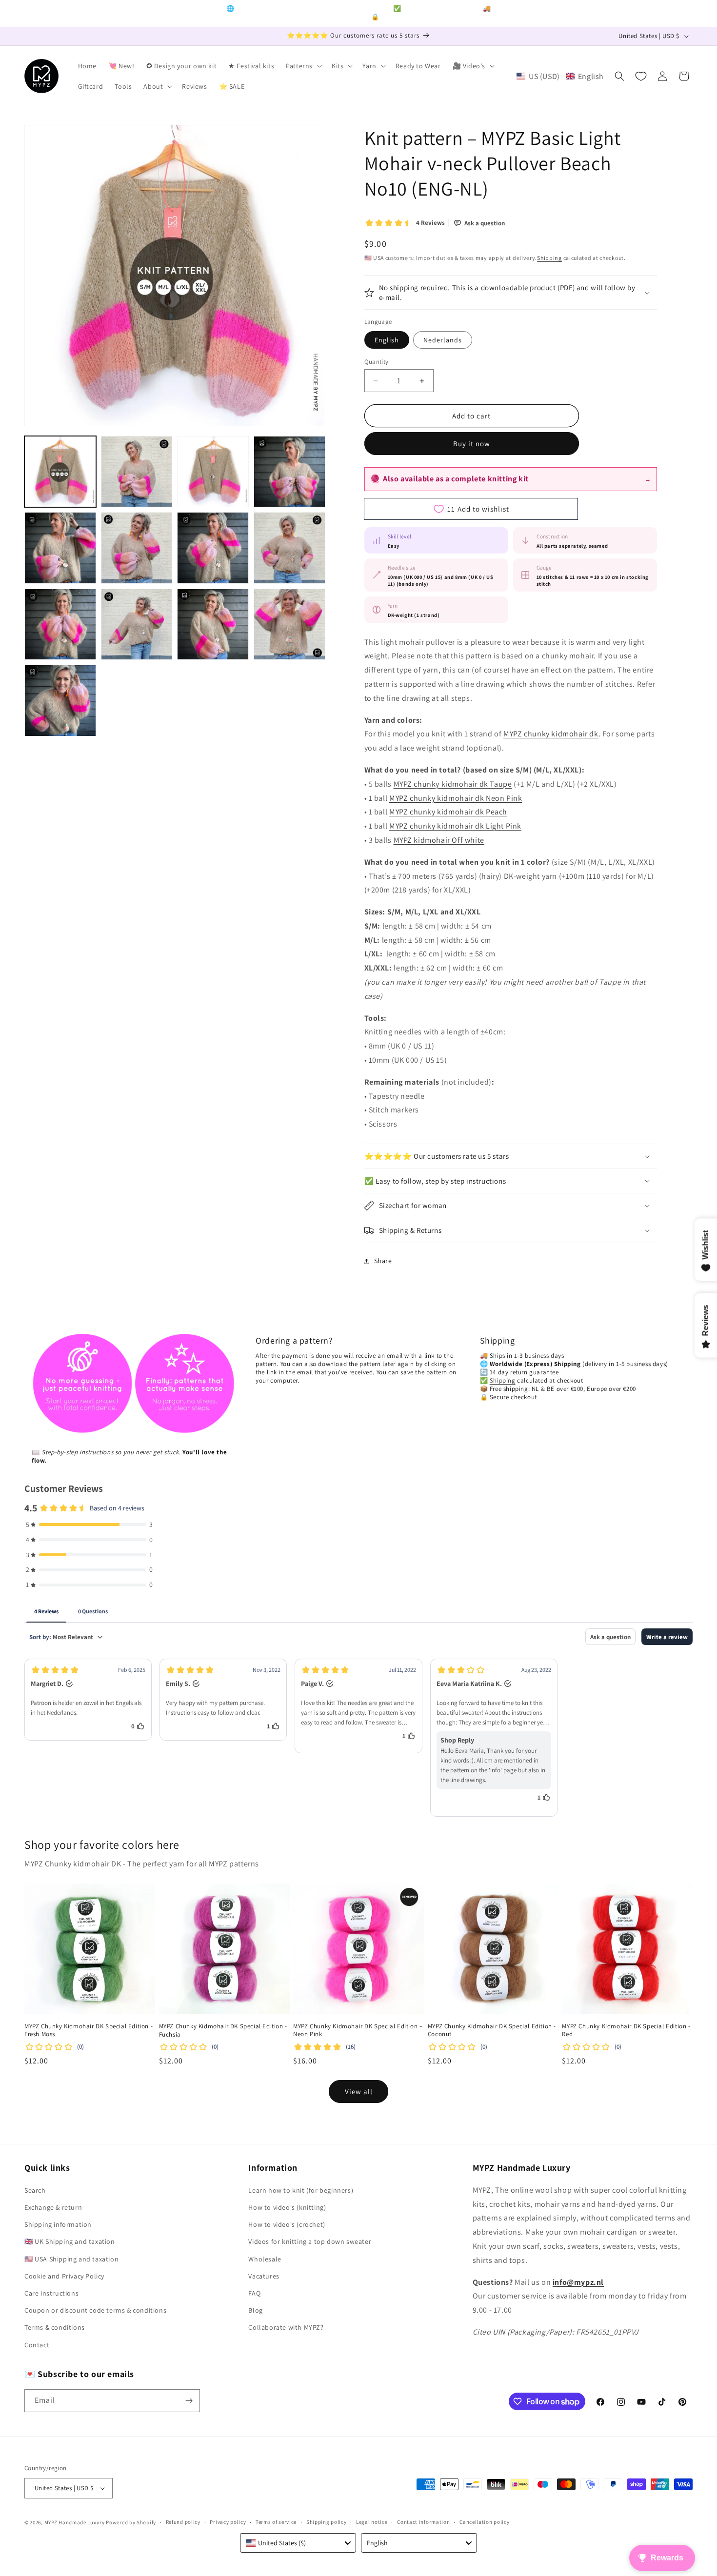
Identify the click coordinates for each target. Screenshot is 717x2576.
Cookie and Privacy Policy (64, 2276)
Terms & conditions (55, 2327)
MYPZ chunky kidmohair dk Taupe (453, 784)
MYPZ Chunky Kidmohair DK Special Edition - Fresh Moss (89, 2031)
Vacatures (264, 2276)
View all (359, 2091)
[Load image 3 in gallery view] (213, 472)
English (387, 340)
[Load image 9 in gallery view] (60, 624)
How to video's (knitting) (287, 2207)
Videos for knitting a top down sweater (310, 2241)
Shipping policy (327, 2522)
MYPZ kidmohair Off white (439, 840)
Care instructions (51, 2293)
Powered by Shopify (131, 2522)
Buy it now (472, 444)
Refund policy (183, 2522)
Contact (37, 2345)
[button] (303, 66)
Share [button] (383, 1261)
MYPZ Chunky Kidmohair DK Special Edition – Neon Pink (358, 2031)
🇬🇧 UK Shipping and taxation (70, 2241)
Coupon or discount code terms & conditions (95, 2310)
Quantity (377, 362)
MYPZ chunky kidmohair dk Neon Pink (456, 798)
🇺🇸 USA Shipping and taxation (71, 2259)
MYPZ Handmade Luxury (75, 2522)
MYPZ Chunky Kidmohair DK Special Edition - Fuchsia (223, 2031)
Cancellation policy (484, 2522)
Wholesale (265, 2259)
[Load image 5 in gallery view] (60, 548)
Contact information (423, 2522)
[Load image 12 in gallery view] (289, 624)
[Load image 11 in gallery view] (213, 624)
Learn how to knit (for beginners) (301, 2190)
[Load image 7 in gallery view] (213, 548)
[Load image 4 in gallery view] (289, 472)
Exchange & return (53, 2207)
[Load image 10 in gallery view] (137, 624)
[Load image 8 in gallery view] (289, 548)
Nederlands (443, 340)
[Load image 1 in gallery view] (60, 472)
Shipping (549, 258)
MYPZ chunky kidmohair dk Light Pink (455, 826)
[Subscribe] (189, 2401)
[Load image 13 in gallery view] (60, 701)
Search (35, 2190)
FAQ (254, 2293)
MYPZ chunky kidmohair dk (551, 734)
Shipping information (58, 2224)
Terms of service (276, 2522)
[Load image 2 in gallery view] (137, 472)
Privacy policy (228, 2522)
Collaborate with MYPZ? (286, 2327)
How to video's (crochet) (287, 2224)
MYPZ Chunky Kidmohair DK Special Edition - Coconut (492, 2031)
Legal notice (372, 2522)
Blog (255, 2310)
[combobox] (298, 2543)
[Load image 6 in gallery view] (137, 548)
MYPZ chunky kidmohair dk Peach (448, 812)
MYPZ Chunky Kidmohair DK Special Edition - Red (626, 2031)
